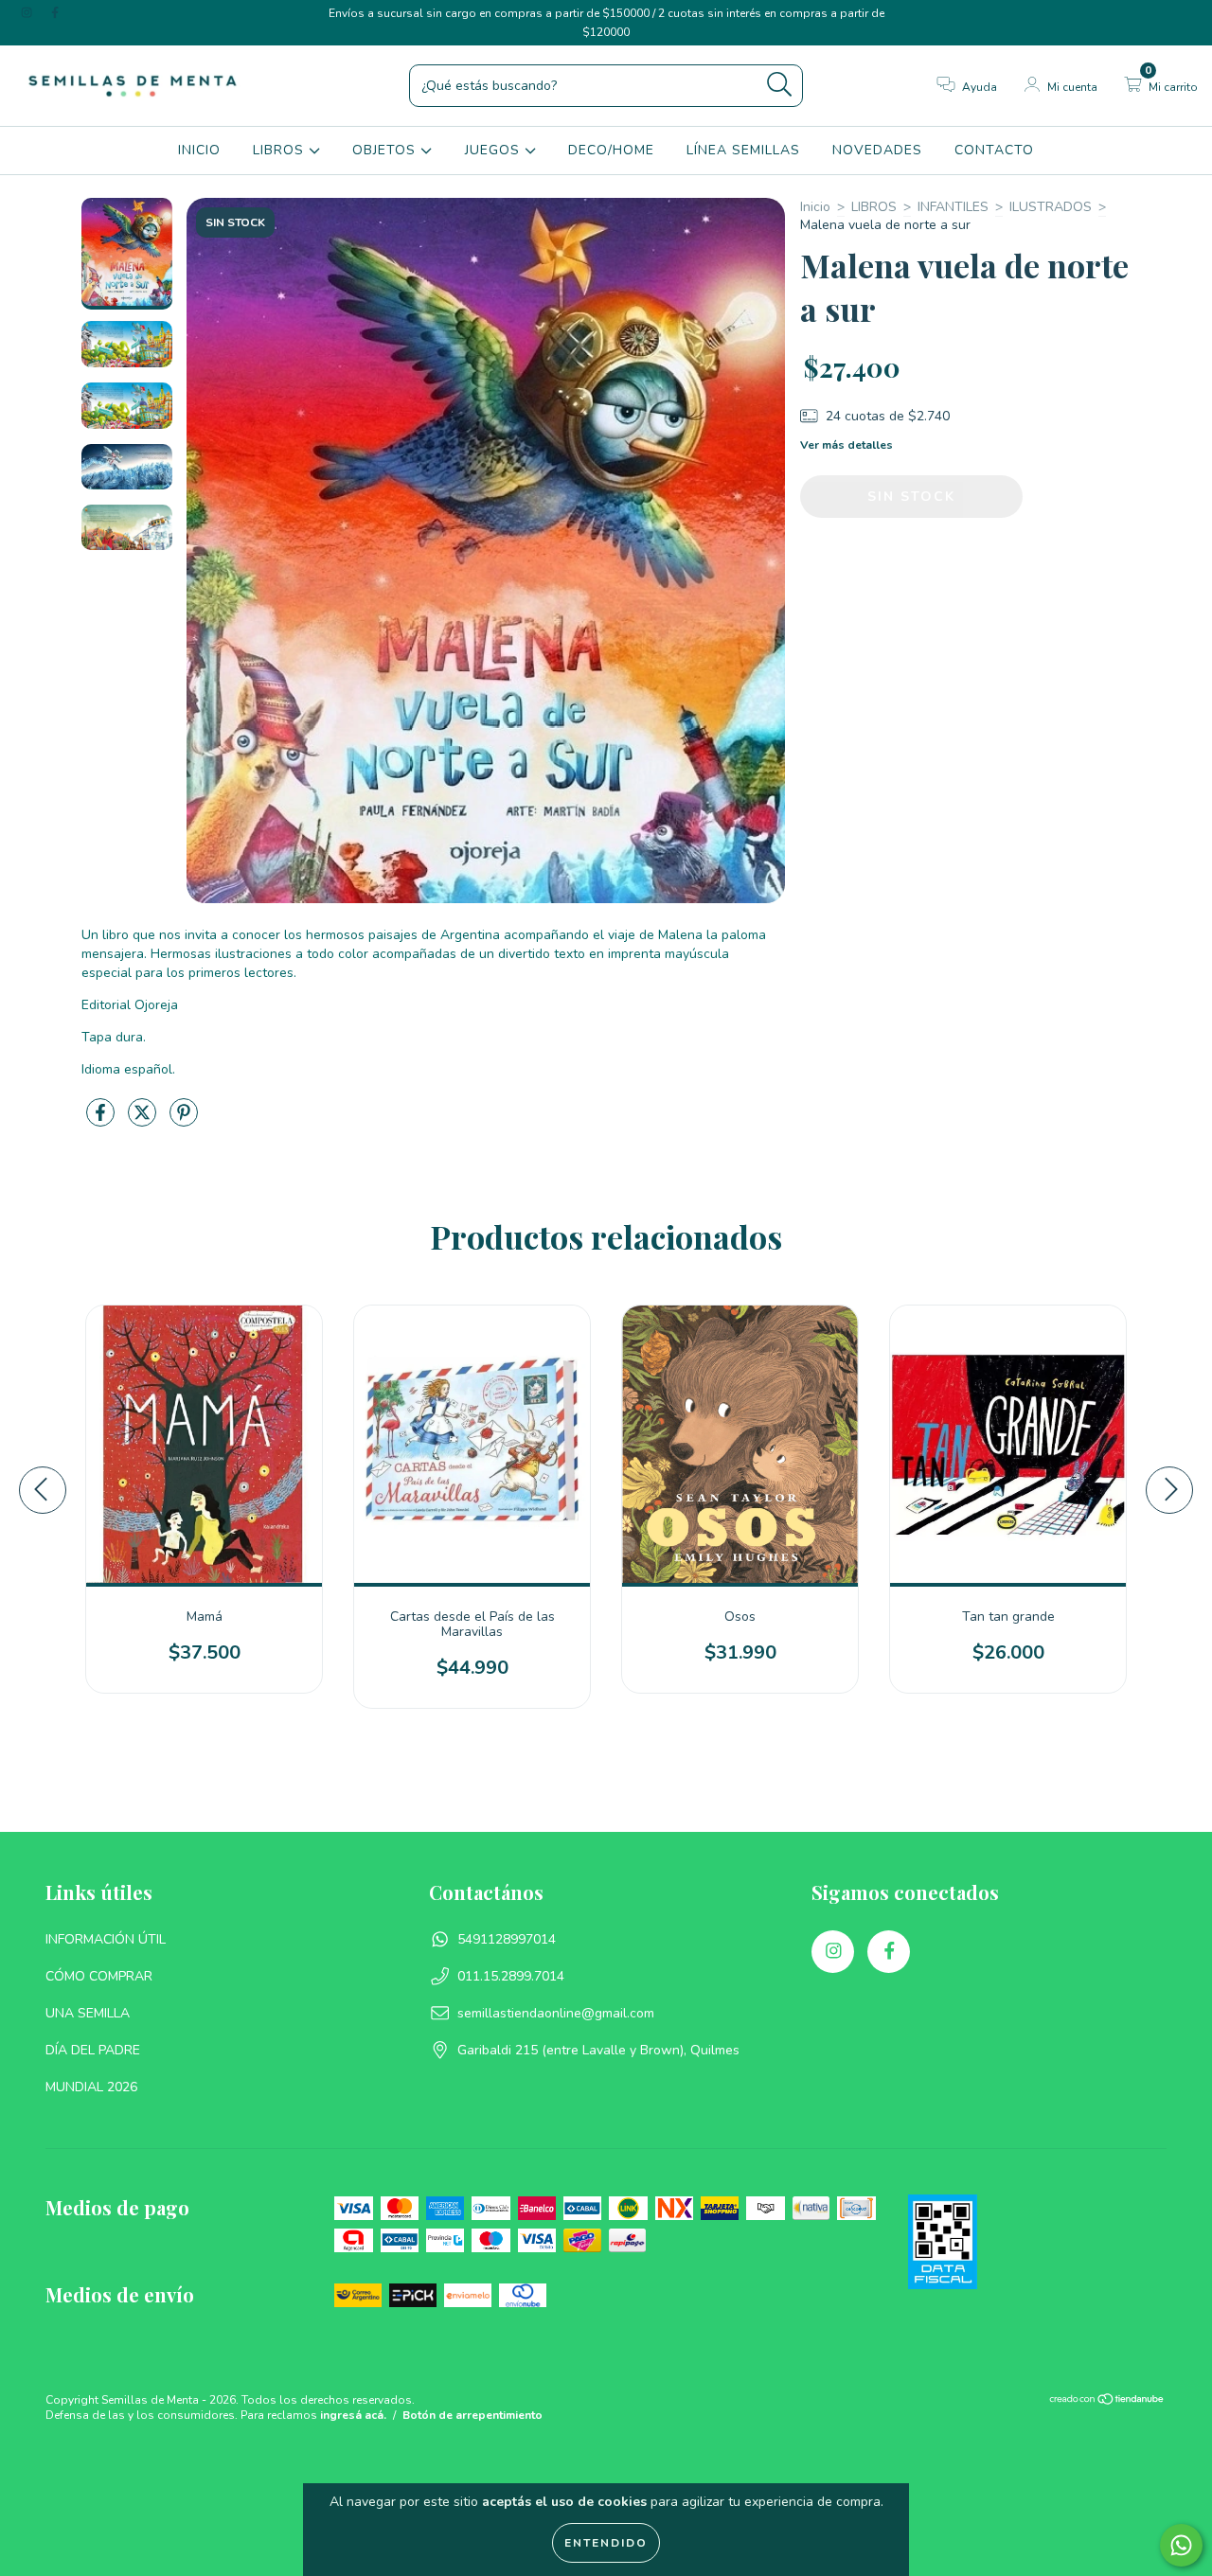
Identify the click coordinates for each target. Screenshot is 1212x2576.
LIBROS (281, 150)
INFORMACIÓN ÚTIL (106, 1939)
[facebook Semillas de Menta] (55, 13)
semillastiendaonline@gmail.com (556, 2013)
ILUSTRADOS (1051, 207)
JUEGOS (495, 150)
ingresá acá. (353, 2415)
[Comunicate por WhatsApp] (1181, 2545)
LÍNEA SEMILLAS (743, 150)
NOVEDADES (877, 150)
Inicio (815, 207)
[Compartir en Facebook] (102, 1120)
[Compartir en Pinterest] (184, 1120)
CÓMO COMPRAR (99, 1976)
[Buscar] (780, 85)
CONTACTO (994, 150)
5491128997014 (507, 1939)
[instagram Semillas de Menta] (28, 13)
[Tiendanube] (1107, 2402)
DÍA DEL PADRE (93, 2050)
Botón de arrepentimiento (472, 2415)
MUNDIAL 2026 (91, 2087)
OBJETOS (386, 150)
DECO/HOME (611, 150)
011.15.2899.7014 (511, 1976)
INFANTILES (953, 207)
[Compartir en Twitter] (144, 1120)
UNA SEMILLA (88, 2013)
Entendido (606, 2543)
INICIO (199, 150)
